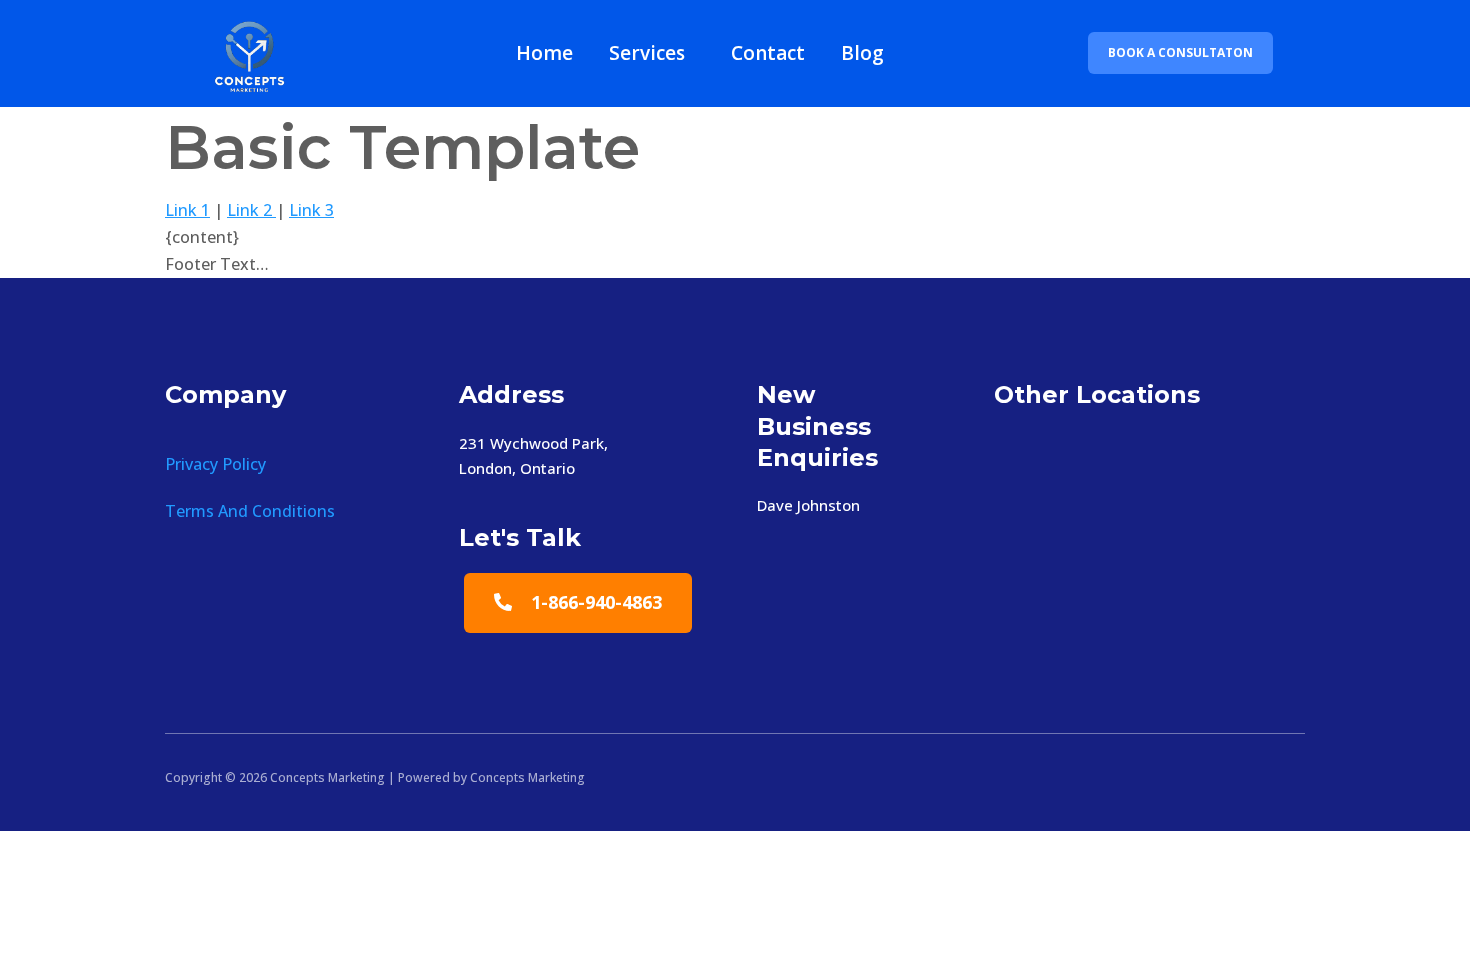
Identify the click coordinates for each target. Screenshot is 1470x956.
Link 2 (251, 210)
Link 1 (187, 210)
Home (544, 53)
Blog (862, 53)
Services (647, 53)
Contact (768, 53)
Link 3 (311, 210)
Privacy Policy (215, 464)
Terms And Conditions (250, 511)
